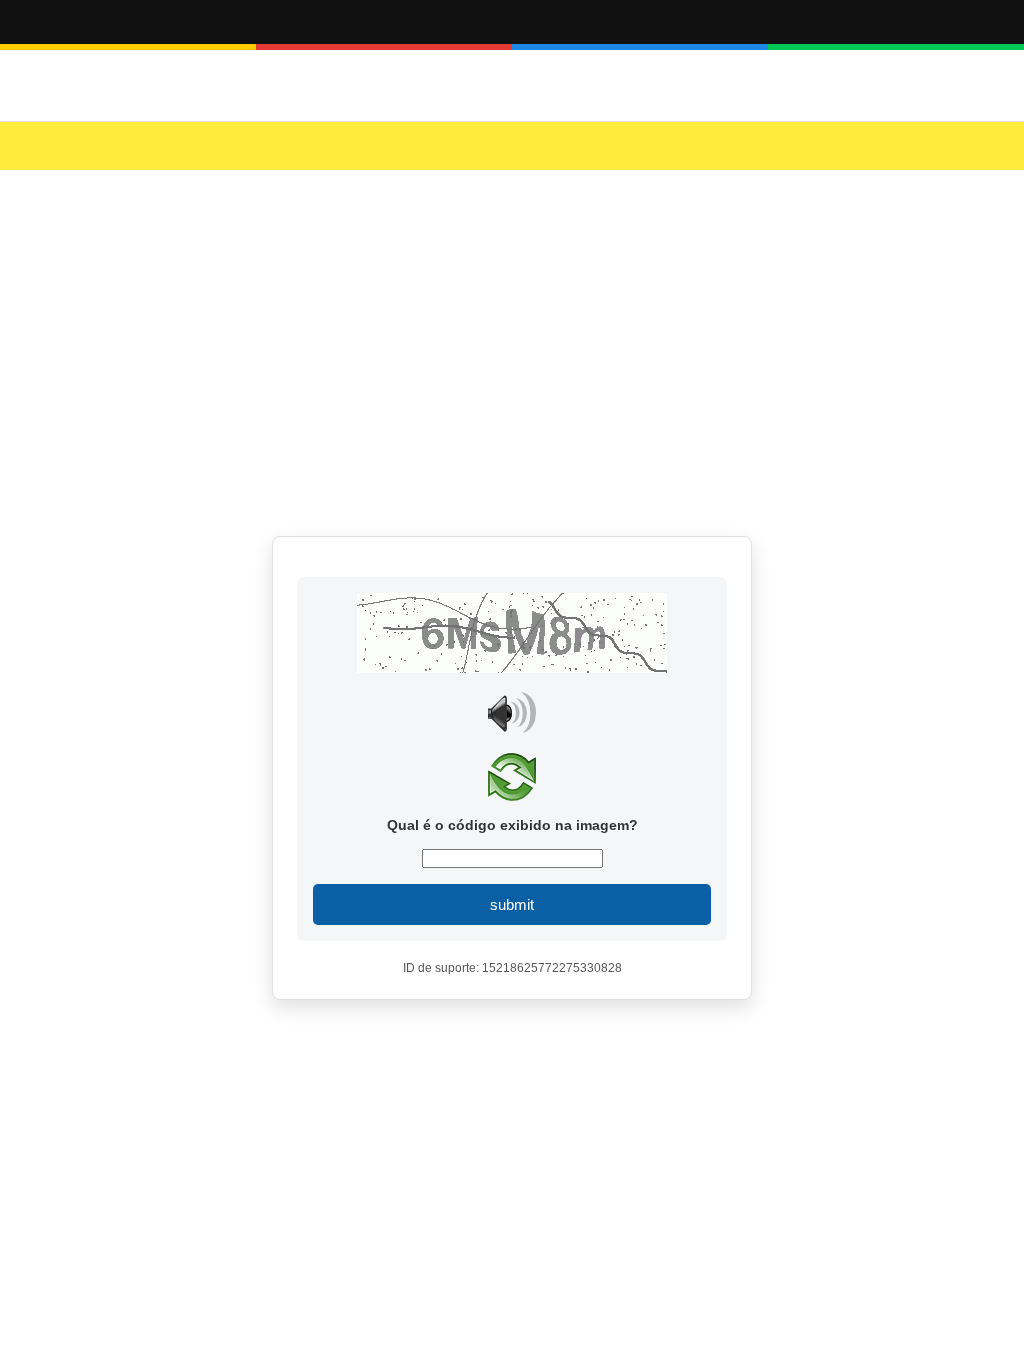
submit (512, 904)
